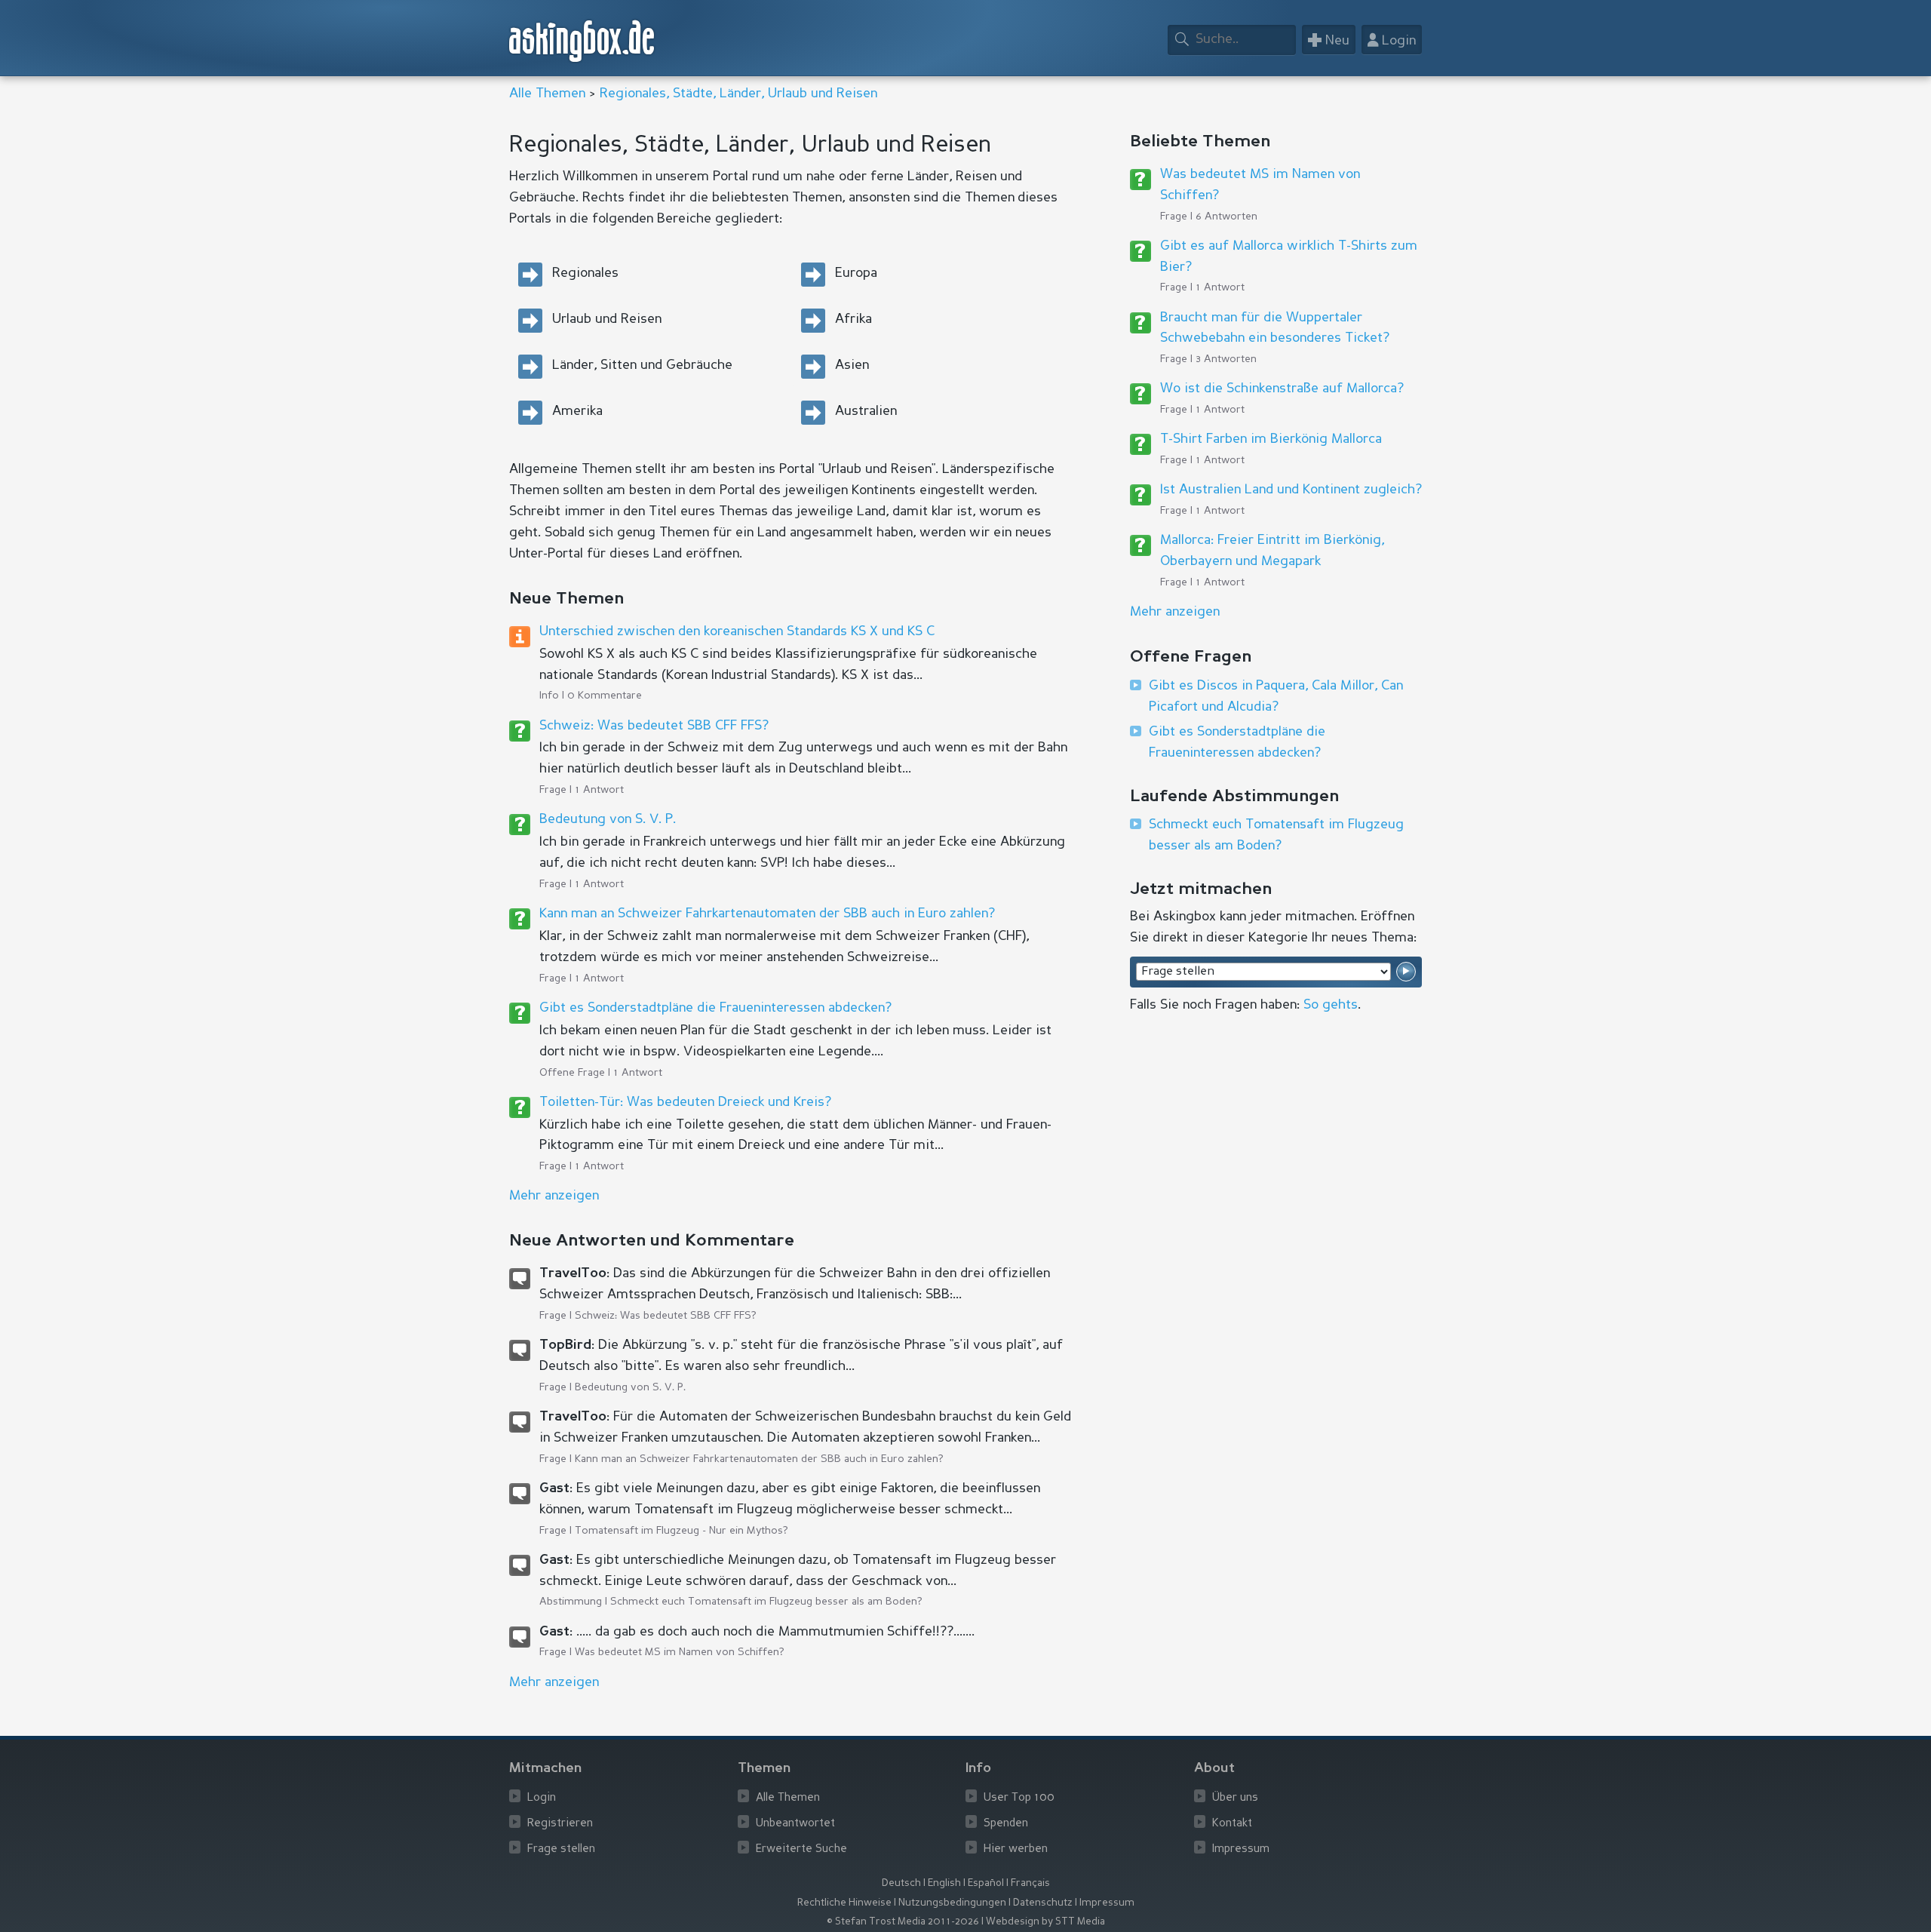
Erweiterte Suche (801, 1849)
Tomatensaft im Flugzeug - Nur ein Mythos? (682, 1531)
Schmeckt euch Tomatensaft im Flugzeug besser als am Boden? (766, 1602)
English (944, 1883)
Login (542, 1798)
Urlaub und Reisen (607, 319)
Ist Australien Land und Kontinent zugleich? (1291, 490)
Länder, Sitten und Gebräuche (642, 365)
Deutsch (901, 1883)
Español (986, 1883)
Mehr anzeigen (1175, 612)
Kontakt (1232, 1824)
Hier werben (1016, 1849)
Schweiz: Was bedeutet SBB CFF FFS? (654, 726)
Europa (856, 273)
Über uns (1235, 1798)
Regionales (585, 273)
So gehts (1331, 1005)
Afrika (853, 319)
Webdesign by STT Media (1045, 1922)
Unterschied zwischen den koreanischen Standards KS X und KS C (737, 631)
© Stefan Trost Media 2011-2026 (903, 1922)
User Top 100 (1019, 1798)
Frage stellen (561, 1849)
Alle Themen (547, 94)
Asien (852, 365)
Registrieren (560, 1824)
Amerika (577, 411)
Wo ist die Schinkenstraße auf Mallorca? (1282, 389)
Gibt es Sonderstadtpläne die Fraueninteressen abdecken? (715, 1008)
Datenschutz (1043, 1903)
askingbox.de (582, 41)
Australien (866, 411)
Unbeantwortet (795, 1824)
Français (1030, 1883)
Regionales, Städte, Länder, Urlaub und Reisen (738, 94)
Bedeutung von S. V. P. (608, 819)
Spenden (1006, 1824)
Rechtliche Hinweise (844, 1903)
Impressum (1241, 1849)
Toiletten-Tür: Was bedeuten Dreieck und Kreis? (685, 1102)
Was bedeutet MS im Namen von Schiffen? (680, 1652)
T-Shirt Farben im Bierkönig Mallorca (1271, 439)
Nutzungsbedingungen (952, 1903)
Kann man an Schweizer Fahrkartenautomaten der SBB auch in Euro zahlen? (767, 914)
